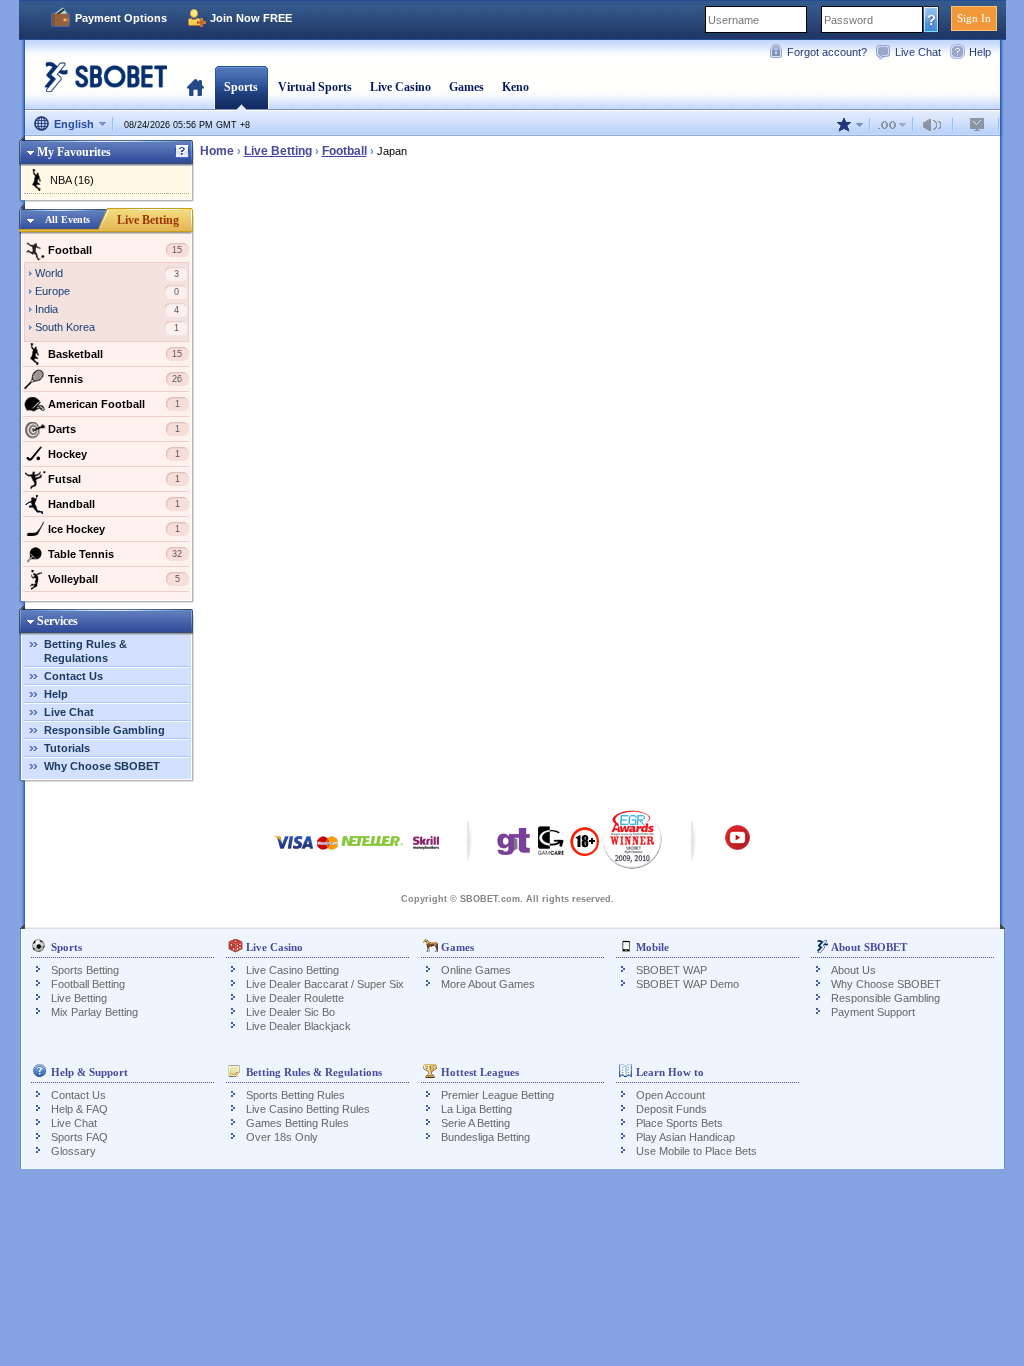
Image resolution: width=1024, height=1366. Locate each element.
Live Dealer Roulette (295, 998)
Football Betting (88, 984)
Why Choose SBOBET (102, 766)
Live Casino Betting (292, 970)
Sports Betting (85, 970)
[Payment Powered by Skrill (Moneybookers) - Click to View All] (426, 852)
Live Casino (400, 87)
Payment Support (873, 1012)
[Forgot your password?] (931, 19)
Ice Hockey (114, 529)
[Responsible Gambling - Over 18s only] (584, 848)
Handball (114, 504)
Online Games (476, 970)
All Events (67, 219)
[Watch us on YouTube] (737, 847)
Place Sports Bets (679, 1123)
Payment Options (121, 18)
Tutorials (67, 748)
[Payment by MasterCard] (327, 852)
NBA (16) (72, 180)
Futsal (114, 479)
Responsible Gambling (104, 730)
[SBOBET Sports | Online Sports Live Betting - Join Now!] (100, 84)
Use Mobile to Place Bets (696, 1151)
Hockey (114, 454)
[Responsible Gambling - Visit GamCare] (551, 846)
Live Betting (148, 220)
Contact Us (73, 676)
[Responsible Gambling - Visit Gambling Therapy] (514, 846)
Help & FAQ (79, 1109)
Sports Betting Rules (295, 1095)
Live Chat (918, 52)
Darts (114, 429)
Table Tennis (115, 554)
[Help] (182, 152)
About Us (853, 970)
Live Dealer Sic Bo (290, 1012)
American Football (114, 404)
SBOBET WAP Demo (687, 984)
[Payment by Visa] (294, 852)
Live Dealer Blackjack (298, 1026)
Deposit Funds (671, 1109)
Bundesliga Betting (485, 1137)
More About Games (488, 984)
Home (195, 87)
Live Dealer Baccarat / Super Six (325, 984)
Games (466, 87)
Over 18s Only (282, 1137)
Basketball (115, 354)
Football (115, 250)
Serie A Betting (475, 1123)
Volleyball (114, 579)
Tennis (115, 379)
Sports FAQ (79, 1137)
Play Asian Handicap (685, 1137)
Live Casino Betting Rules (308, 1109)
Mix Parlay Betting (94, 1012)
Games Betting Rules (297, 1123)
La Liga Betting (476, 1109)
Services (57, 621)
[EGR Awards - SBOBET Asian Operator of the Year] (632, 839)
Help (980, 52)
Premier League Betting (497, 1095)
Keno (515, 87)
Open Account (670, 1095)
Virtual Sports (315, 87)
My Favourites (74, 152)
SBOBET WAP (671, 970)
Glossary (73, 1151)
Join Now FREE (251, 18)
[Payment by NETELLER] (372, 852)
